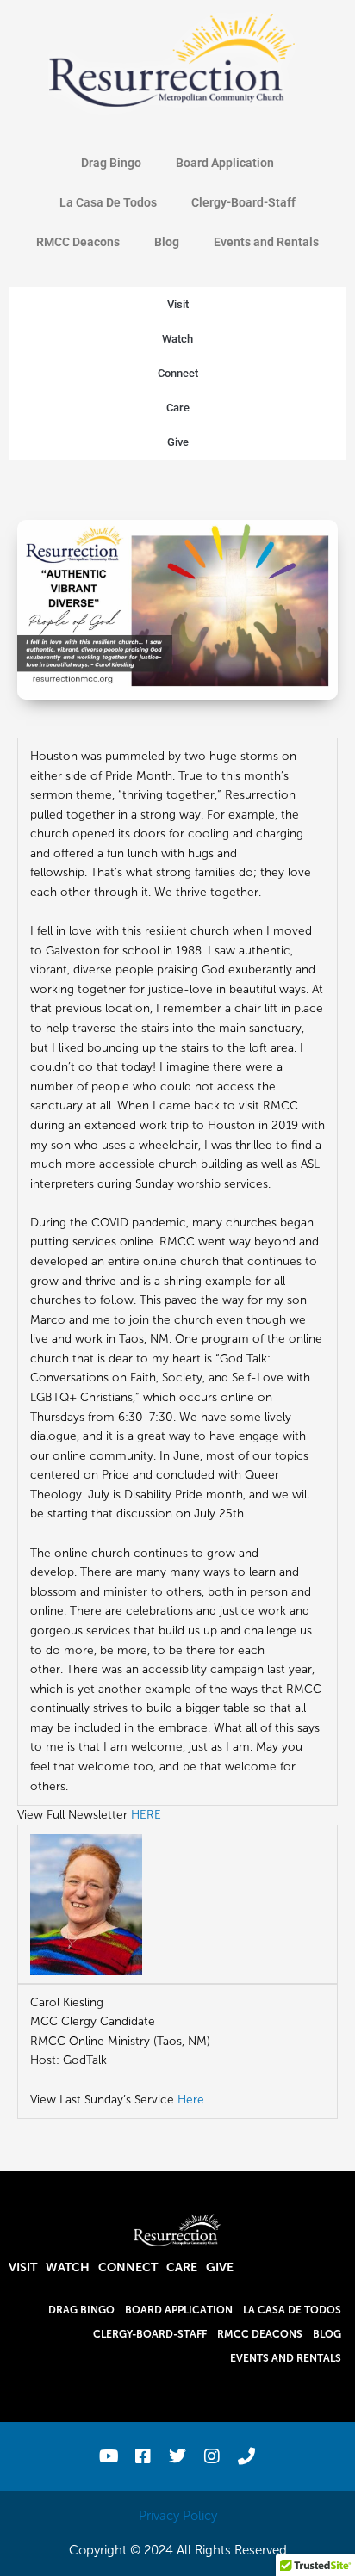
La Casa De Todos (108, 202)
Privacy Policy (178, 2516)
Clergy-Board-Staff (243, 202)
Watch (177, 339)
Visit (178, 304)
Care (178, 408)
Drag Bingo (111, 163)
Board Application (225, 163)
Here (191, 2100)
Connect (178, 373)
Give (178, 442)
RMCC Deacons (78, 242)
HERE (146, 1815)
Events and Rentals (266, 242)
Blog (167, 242)
